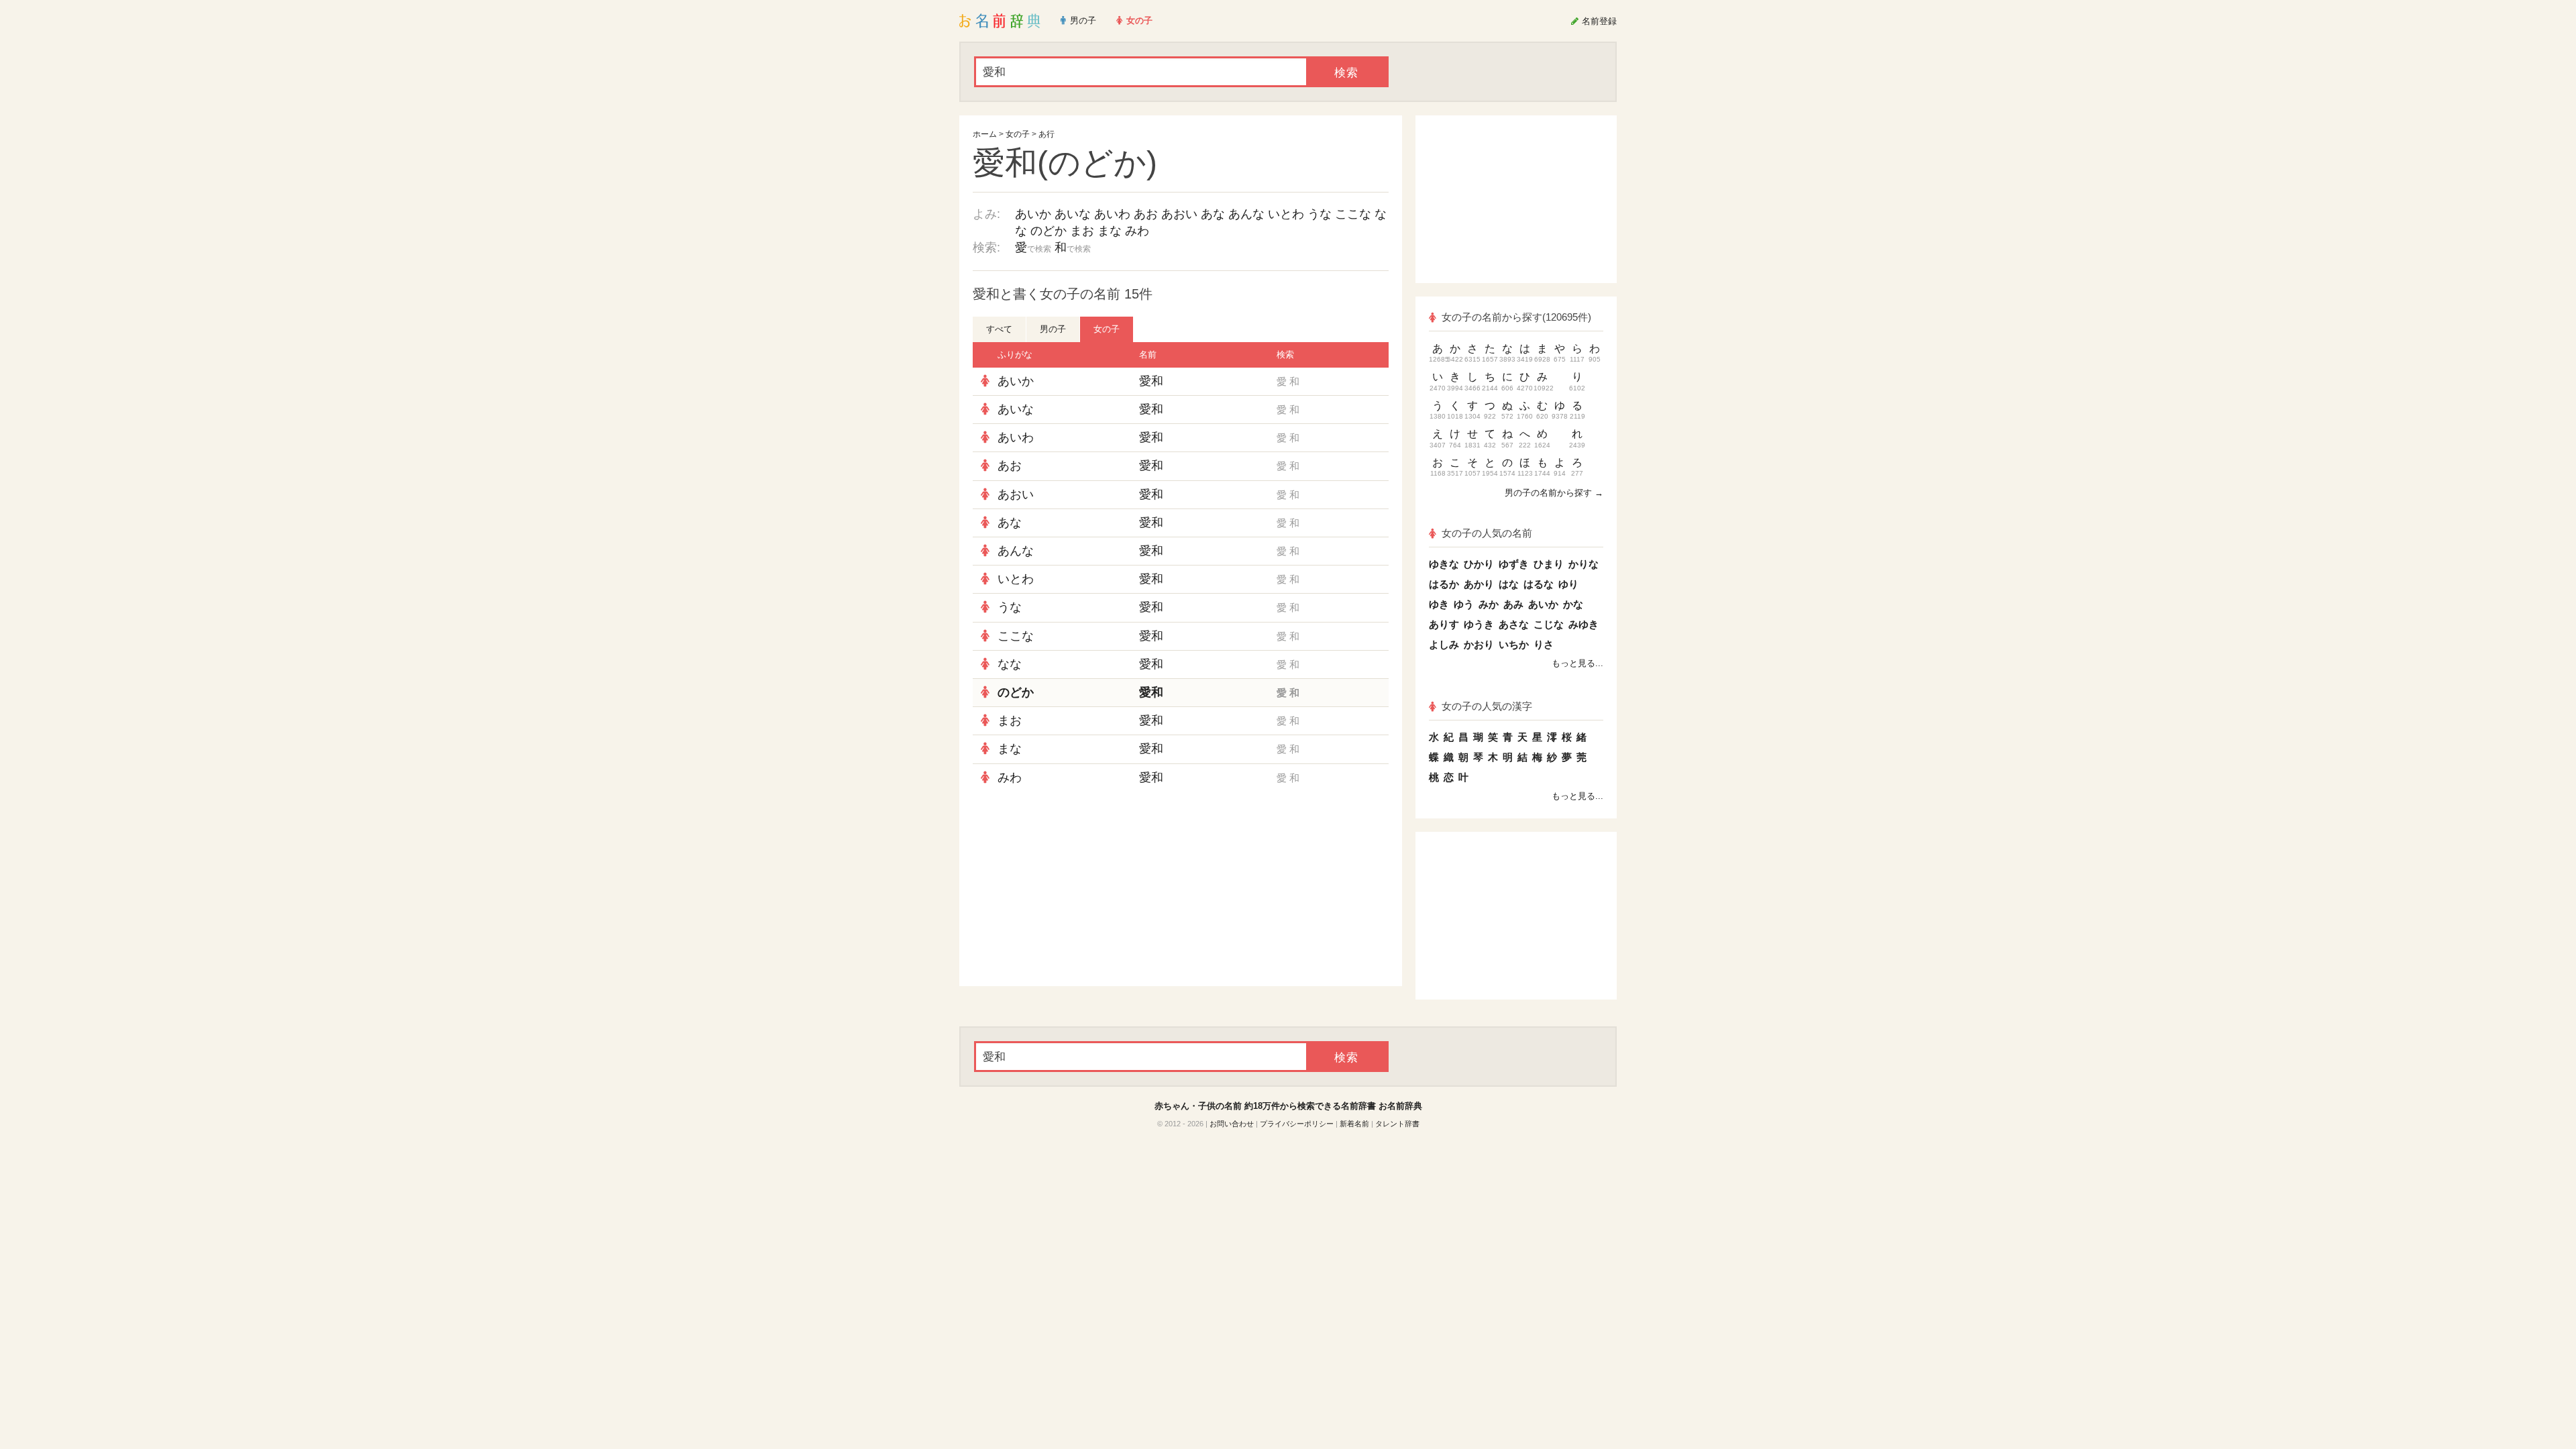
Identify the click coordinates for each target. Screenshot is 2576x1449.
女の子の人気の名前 (1487, 533)
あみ (1513, 604)
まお (1082, 231)
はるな (1539, 584)
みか (1489, 604)
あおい (1179, 214)
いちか (1514, 644)
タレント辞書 (1397, 1124)
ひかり (1479, 564)
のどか (1049, 231)
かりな (1584, 564)
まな (1110, 231)
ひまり (1549, 564)
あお (1146, 214)
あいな (1073, 214)
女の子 (1018, 134)
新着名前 (1354, 1124)
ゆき (1439, 604)
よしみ (1444, 644)
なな (1010, 664)
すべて (999, 329)
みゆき (1584, 624)
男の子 (1053, 329)
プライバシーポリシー (1297, 1124)
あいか (1033, 214)
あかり (1479, 584)
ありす (1444, 624)
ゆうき (1479, 624)
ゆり (1568, 584)
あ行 (1046, 134)
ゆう (1464, 604)
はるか (1444, 584)
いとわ (1286, 214)
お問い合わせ (1232, 1124)
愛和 (1151, 381)
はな (1509, 584)
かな (1573, 604)
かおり (1479, 644)
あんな (1246, 214)
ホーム (985, 134)
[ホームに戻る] (1000, 21)
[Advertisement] (1073, 889)
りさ (1544, 644)
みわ (1137, 231)
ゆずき (1514, 564)
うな (1320, 214)
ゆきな (1444, 564)
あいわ (1112, 214)
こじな (1549, 624)
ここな (1353, 214)
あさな (1514, 624)
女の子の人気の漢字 (1487, 706)
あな (1213, 214)
